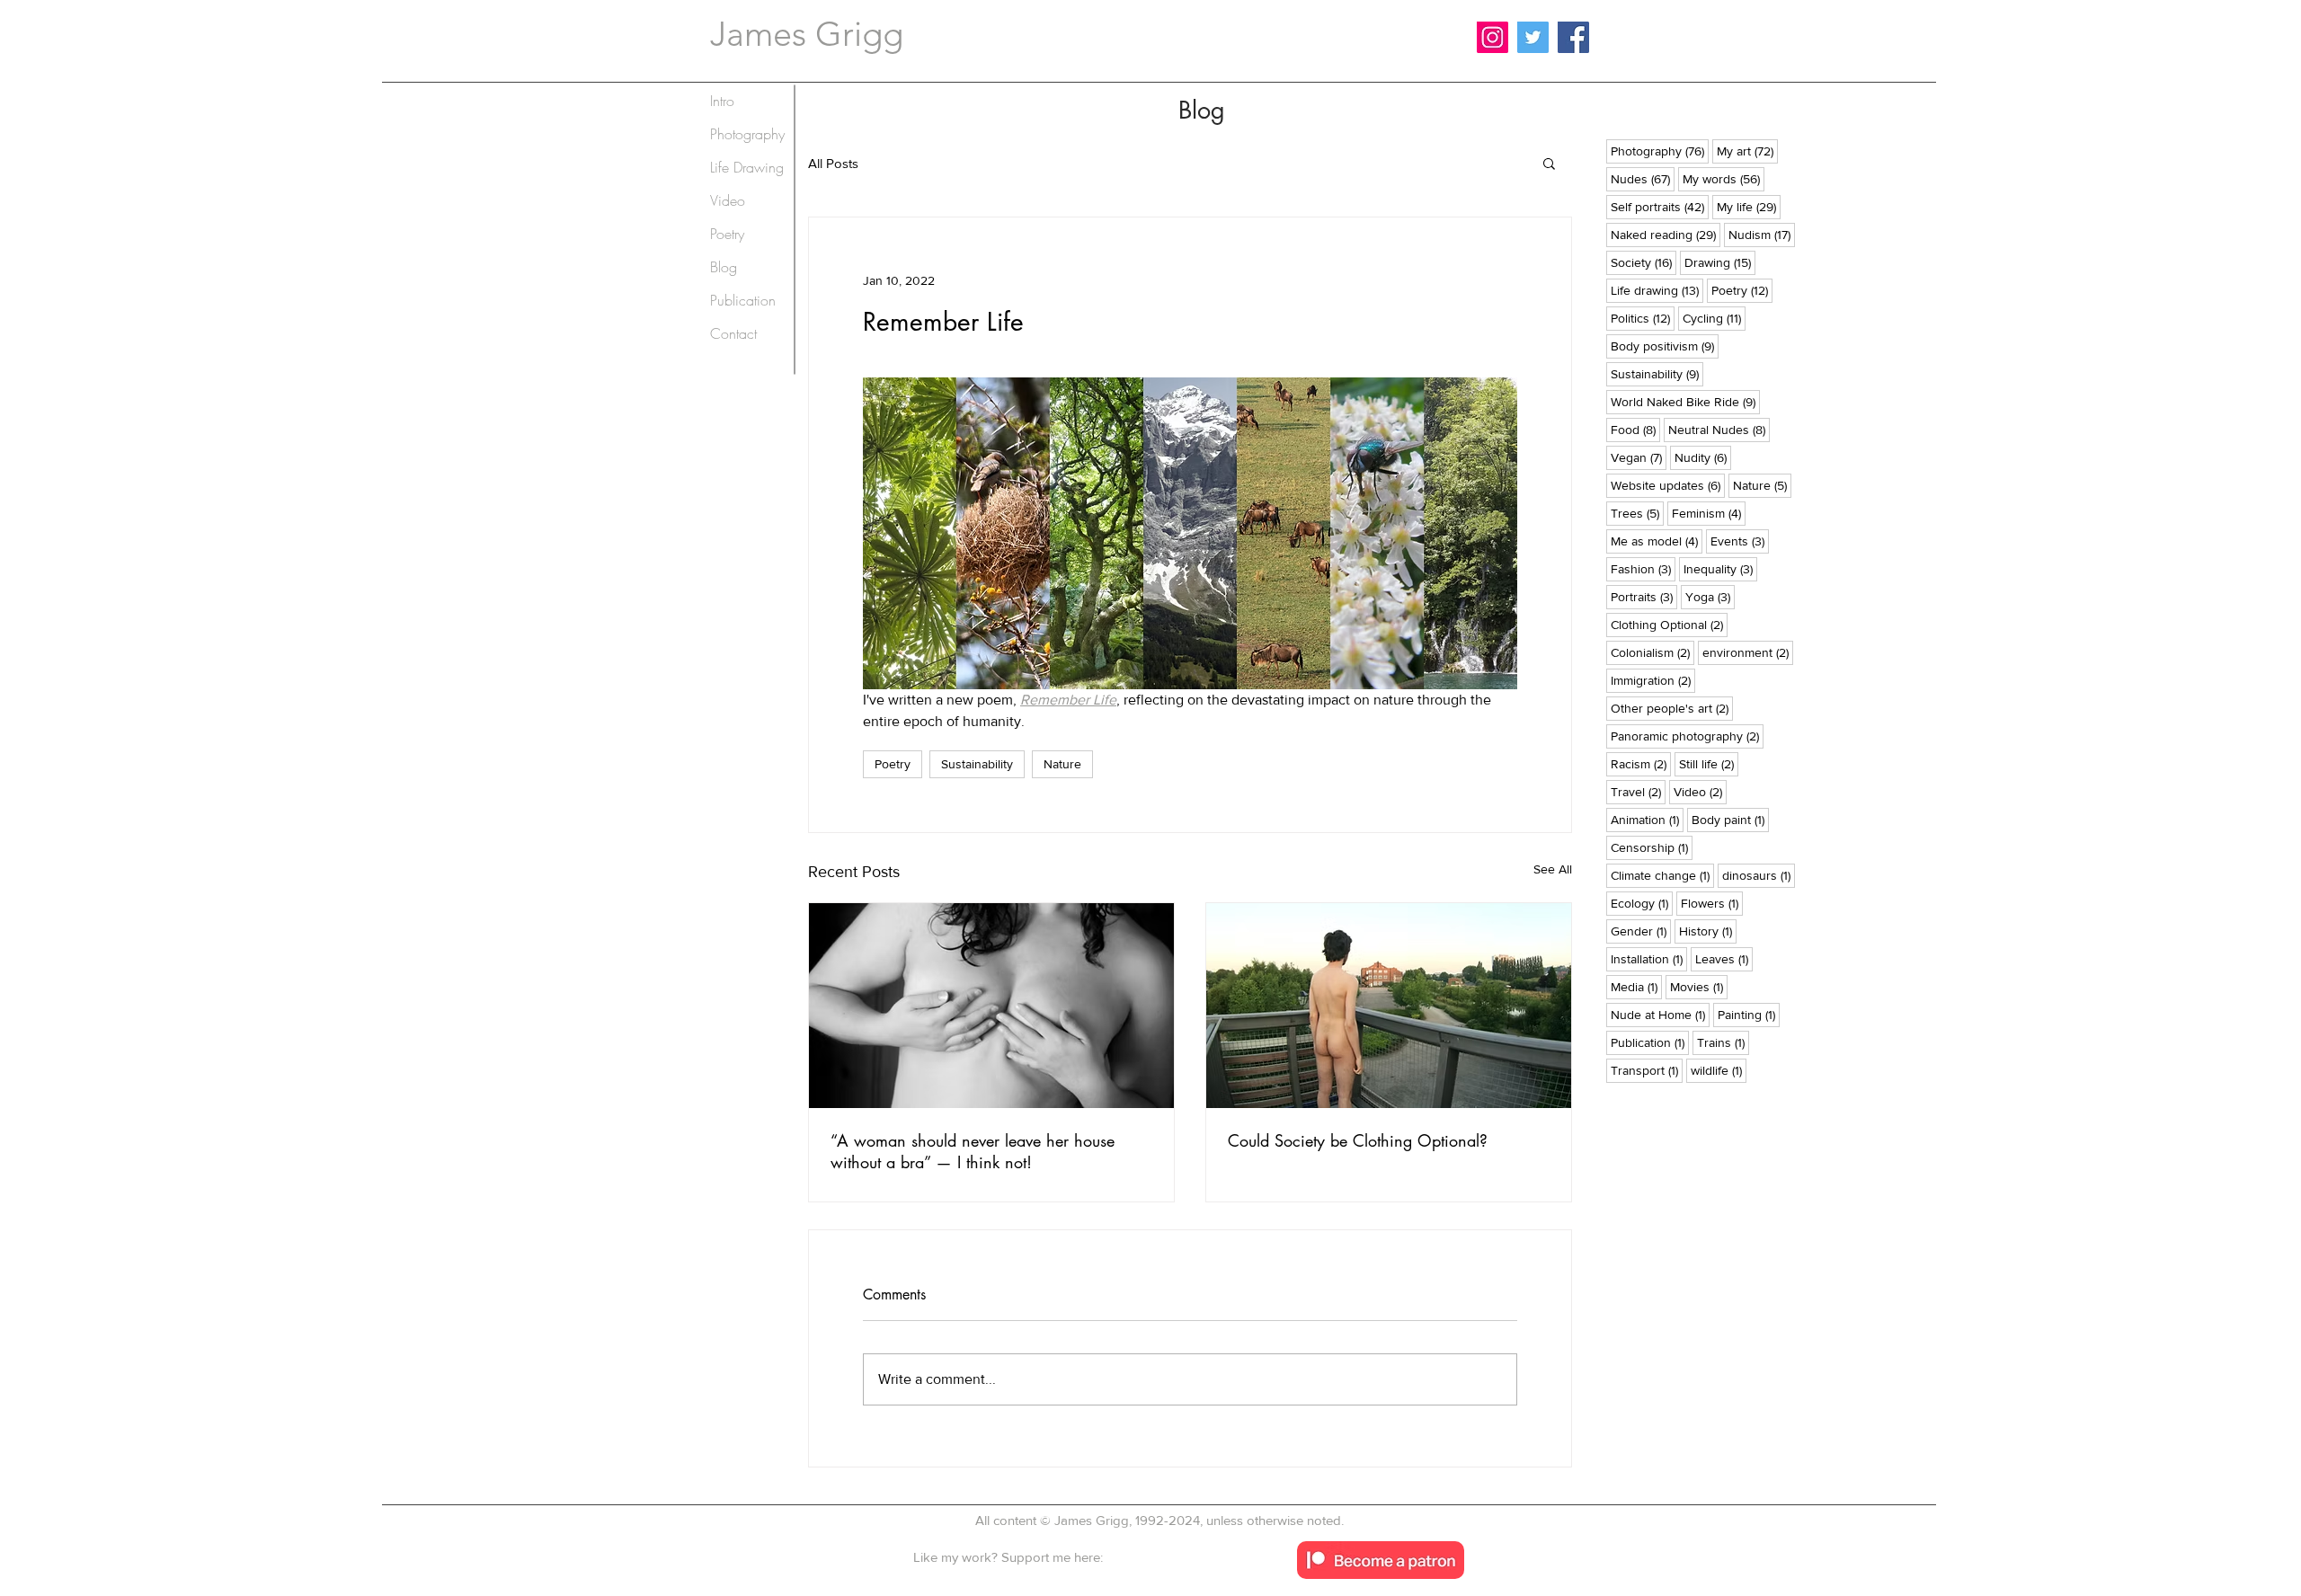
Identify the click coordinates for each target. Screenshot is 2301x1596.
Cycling (1714, 318)
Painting (1749, 1014)
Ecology (1642, 903)
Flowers (1712, 903)
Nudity (1703, 457)
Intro (722, 101)
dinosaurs (1759, 875)
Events (1740, 541)
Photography (1660, 151)
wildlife (1719, 1070)
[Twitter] (1533, 37)
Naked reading (1666, 234)
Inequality (1720, 568)
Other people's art (1672, 708)
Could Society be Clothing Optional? (1358, 1140)
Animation (1647, 819)
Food (1635, 429)
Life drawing (1657, 290)
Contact (733, 333)
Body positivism (1665, 346)
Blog (724, 267)
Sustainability (977, 764)
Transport (1647, 1070)
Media (1636, 986)
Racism (1641, 763)
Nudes (1643, 178)
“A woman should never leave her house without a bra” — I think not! (973, 1151)
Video (1700, 791)
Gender (1641, 931)
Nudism (1762, 234)
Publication (1650, 1042)
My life (1749, 206)
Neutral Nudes (1719, 429)
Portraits (1644, 596)
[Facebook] (1573, 37)
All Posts (833, 163)
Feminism (1709, 513)
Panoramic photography (1687, 736)
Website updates (1668, 485)
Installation (1649, 958)
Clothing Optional (1669, 624)
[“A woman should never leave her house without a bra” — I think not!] (991, 1006)
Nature (1062, 764)
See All (1553, 869)
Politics (1643, 318)
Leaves (1724, 958)
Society (1644, 262)
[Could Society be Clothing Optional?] (1389, 1006)
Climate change (1662, 875)
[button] (1549, 163)
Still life (1709, 763)
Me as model (1657, 541)
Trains (1723, 1042)
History (1708, 931)
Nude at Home (1660, 1014)
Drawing (1720, 262)
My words (1724, 178)
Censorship (1652, 847)
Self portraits (1660, 206)
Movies (1699, 986)
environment (1748, 652)
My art (1747, 151)
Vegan (1639, 457)
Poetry (893, 764)
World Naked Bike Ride (1685, 401)
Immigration (1653, 680)
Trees (1637, 513)
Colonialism (1652, 652)
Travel (1638, 791)
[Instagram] (1493, 37)
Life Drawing (747, 167)
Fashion (1643, 568)
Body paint (1730, 819)
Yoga (1710, 596)
